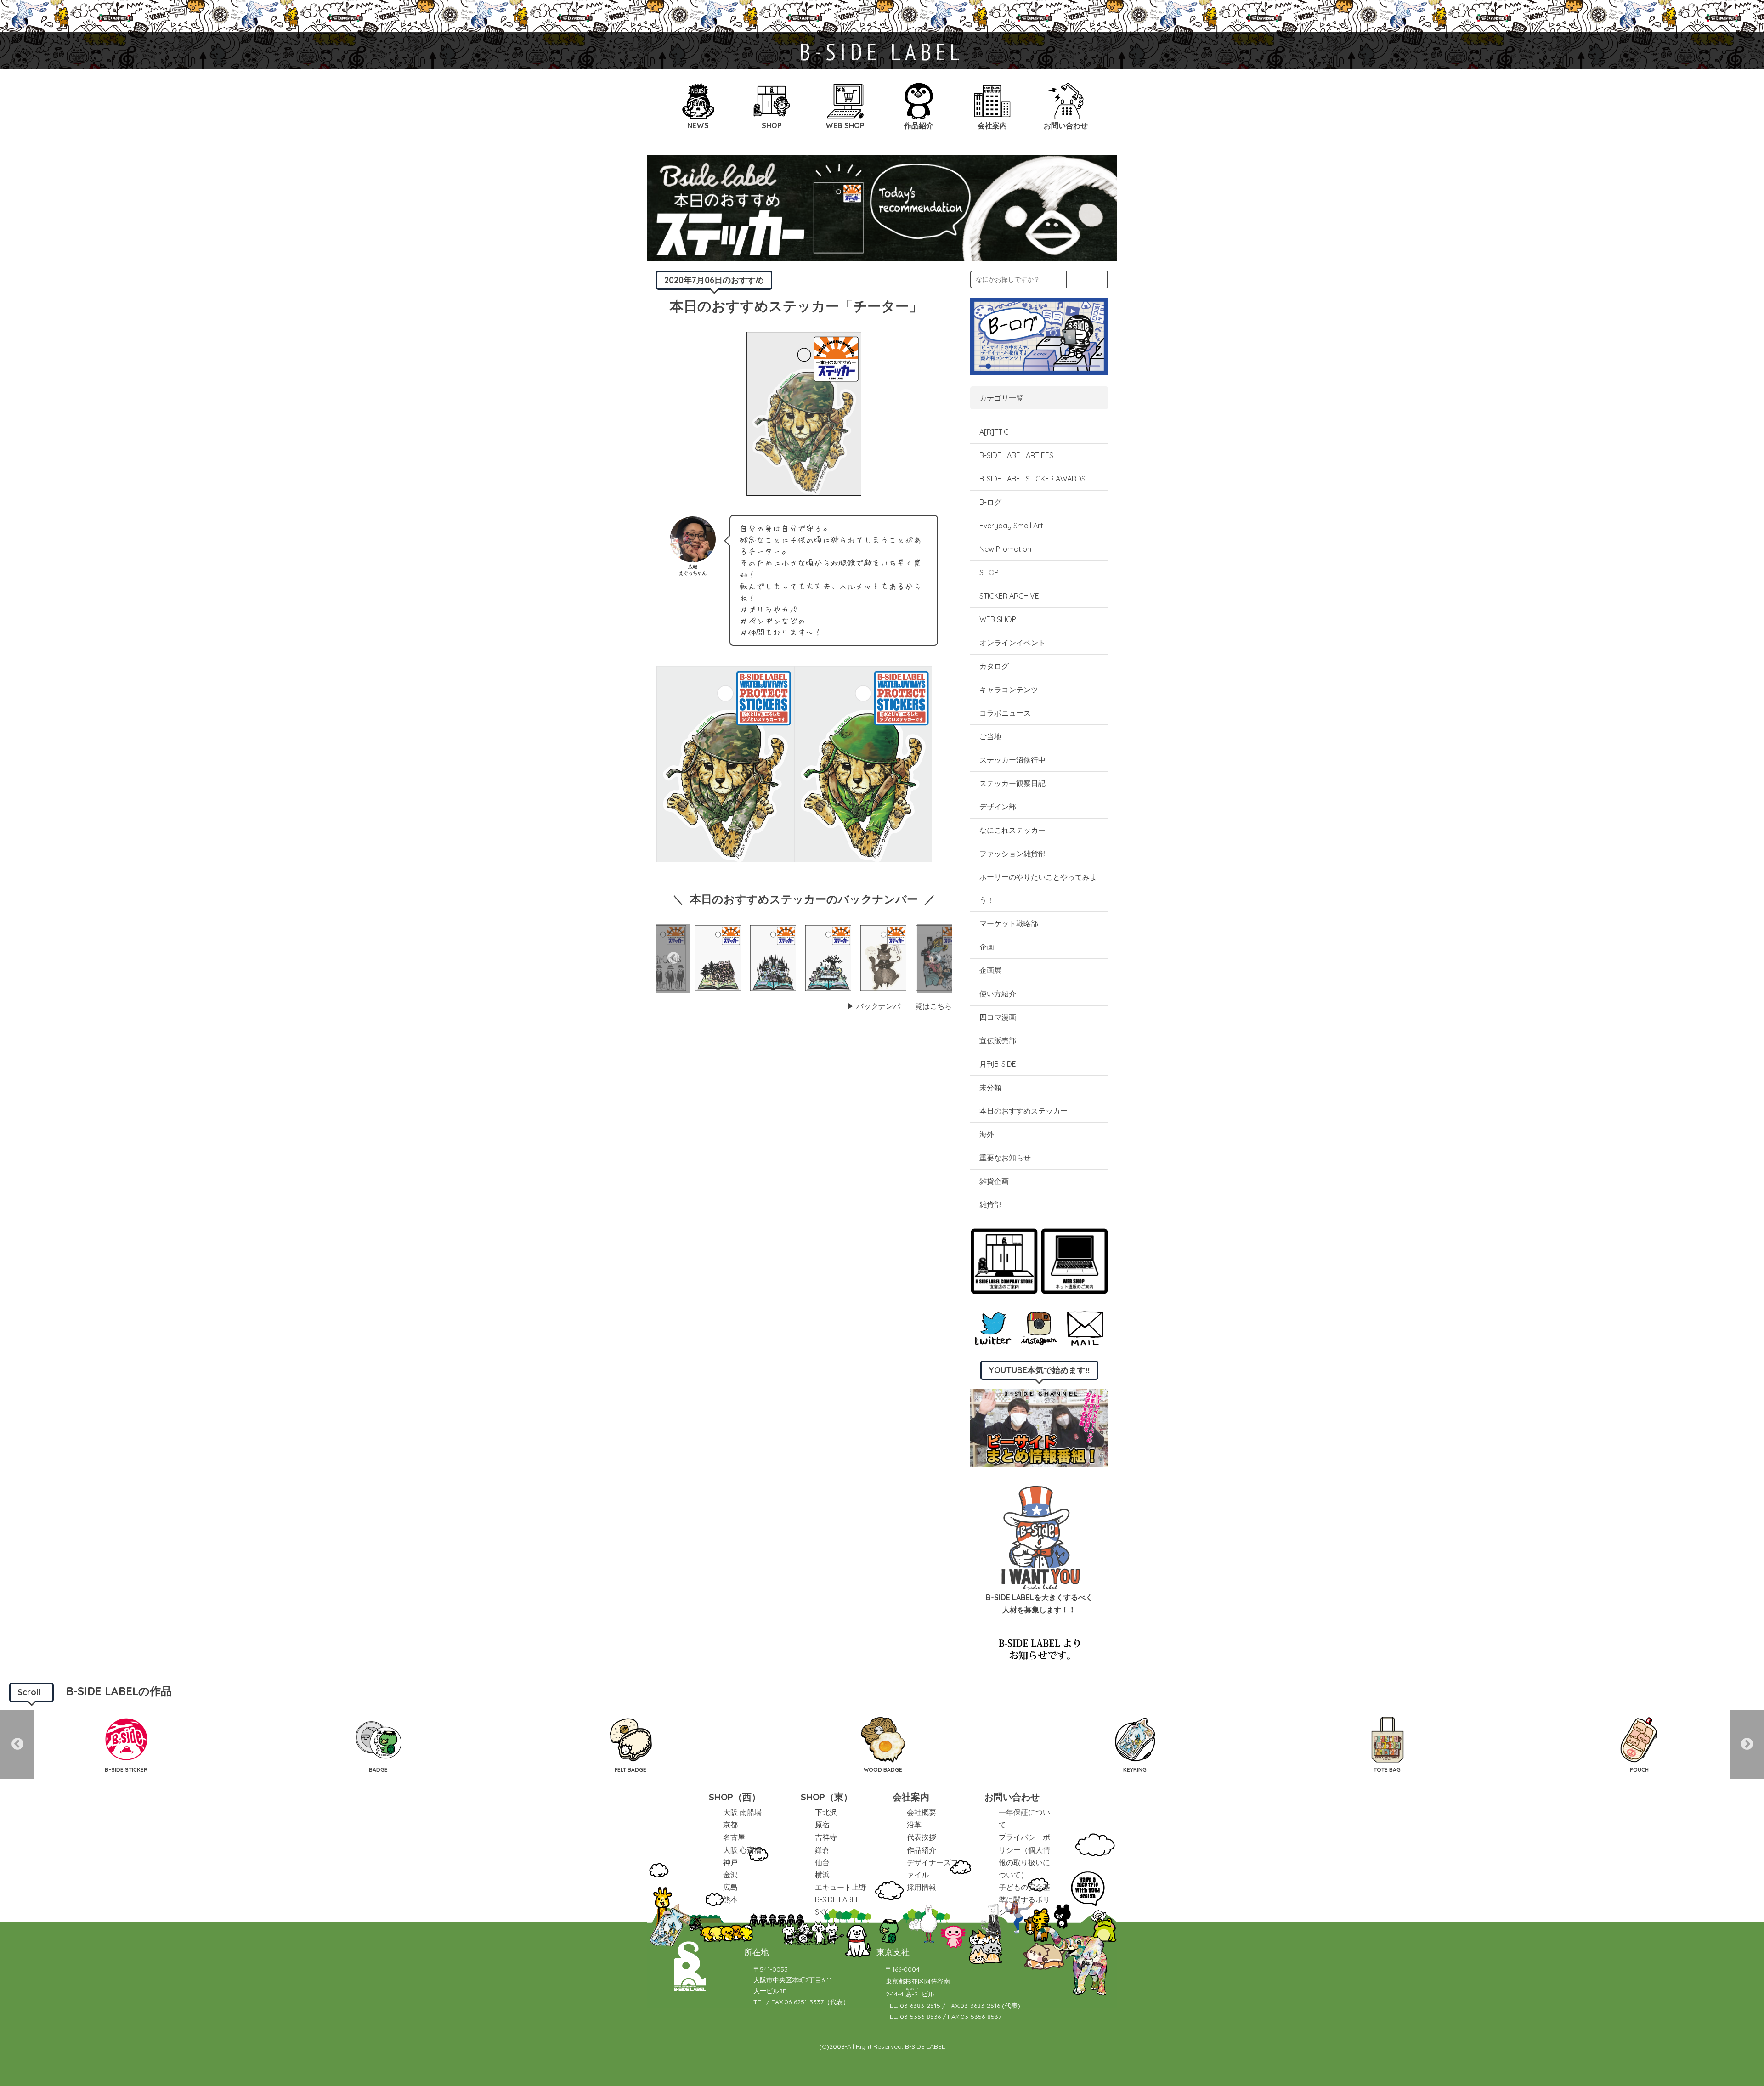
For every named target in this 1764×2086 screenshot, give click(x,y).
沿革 (914, 1825)
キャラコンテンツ (1009, 690)
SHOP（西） (735, 1797)
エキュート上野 (841, 1887)
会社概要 (922, 1812)
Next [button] (935, 958)
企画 (987, 947)
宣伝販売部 (998, 1040)
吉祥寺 (826, 1837)
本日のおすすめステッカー (1023, 1111)
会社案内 (911, 1797)
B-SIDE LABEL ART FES (1016, 455)
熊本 (730, 1899)
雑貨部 (990, 1204)
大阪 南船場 (742, 1812)
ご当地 (990, 736)
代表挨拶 (922, 1837)
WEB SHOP (998, 619)
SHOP (989, 572)
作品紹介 (922, 1850)
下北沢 (826, 1812)
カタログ (994, 666)
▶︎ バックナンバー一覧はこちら (899, 1006)
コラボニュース (1005, 713)
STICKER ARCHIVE (1010, 596)
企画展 (990, 970)
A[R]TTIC (994, 432)
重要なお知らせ (1005, 1158)
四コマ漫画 (998, 1017)
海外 (987, 1134)
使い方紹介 (998, 994)
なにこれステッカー (1012, 830)
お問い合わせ (1012, 1797)
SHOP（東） (827, 1797)
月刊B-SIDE (998, 1064)
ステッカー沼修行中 (1012, 760)
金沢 (730, 1875)
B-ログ (990, 502)
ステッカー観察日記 (1012, 783)
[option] (718, 958)
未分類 (990, 1087)
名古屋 (734, 1837)
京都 (730, 1825)
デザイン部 (998, 807)
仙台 (822, 1862)
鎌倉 (822, 1850)
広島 (730, 1887)
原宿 (822, 1825)
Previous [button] (673, 958)
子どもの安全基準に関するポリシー (1024, 1899)
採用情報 (922, 1887)
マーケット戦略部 (1009, 923)
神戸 (730, 1862)
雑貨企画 (994, 1181)
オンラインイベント (1012, 643)
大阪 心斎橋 (742, 1850)
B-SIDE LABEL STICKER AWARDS (1032, 479)
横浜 (822, 1875)
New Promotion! (1006, 549)
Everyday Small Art (1011, 526)
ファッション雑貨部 (1012, 854)
